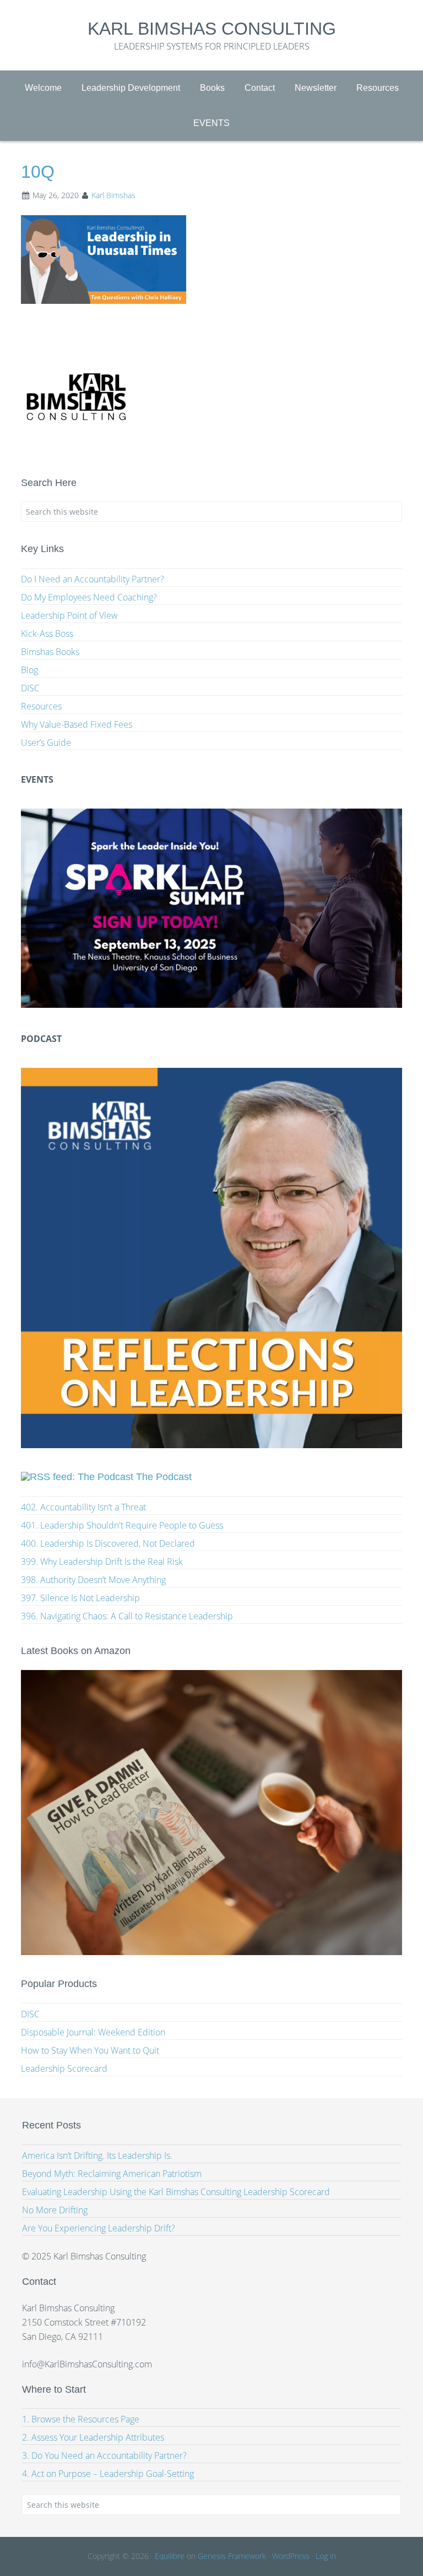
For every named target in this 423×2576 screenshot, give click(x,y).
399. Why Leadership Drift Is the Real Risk (102, 1562)
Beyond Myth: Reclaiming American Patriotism (112, 2174)
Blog (29, 670)
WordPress (291, 2556)
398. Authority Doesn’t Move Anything (93, 1580)
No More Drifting (55, 2210)
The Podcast (164, 1477)
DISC (30, 688)
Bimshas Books (50, 652)
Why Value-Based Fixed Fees (77, 724)
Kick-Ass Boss (47, 634)
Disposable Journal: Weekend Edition (93, 2032)
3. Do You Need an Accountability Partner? (104, 2455)
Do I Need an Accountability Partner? (93, 579)
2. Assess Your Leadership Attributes (93, 2437)
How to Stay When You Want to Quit (90, 2050)
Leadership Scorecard (64, 2069)
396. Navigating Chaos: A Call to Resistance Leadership (127, 1616)
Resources (41, 706)
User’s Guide (46, 743)
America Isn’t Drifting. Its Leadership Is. (97, 2155)
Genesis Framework (232, 2556)
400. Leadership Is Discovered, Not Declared (108, 1543)
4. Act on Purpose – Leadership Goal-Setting (108, 2474)
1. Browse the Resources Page (81, 2419)
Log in (326, 2556)
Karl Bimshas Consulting (212, 29)
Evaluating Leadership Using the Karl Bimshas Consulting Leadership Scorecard (176, 2192)
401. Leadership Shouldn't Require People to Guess (122, 1525)
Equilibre (170, 2556)
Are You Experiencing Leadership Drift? (99, 2228)
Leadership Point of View (69, 615)
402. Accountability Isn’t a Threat (83, 1507)
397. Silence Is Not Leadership (80, 1598)
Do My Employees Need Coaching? (89, 597)
